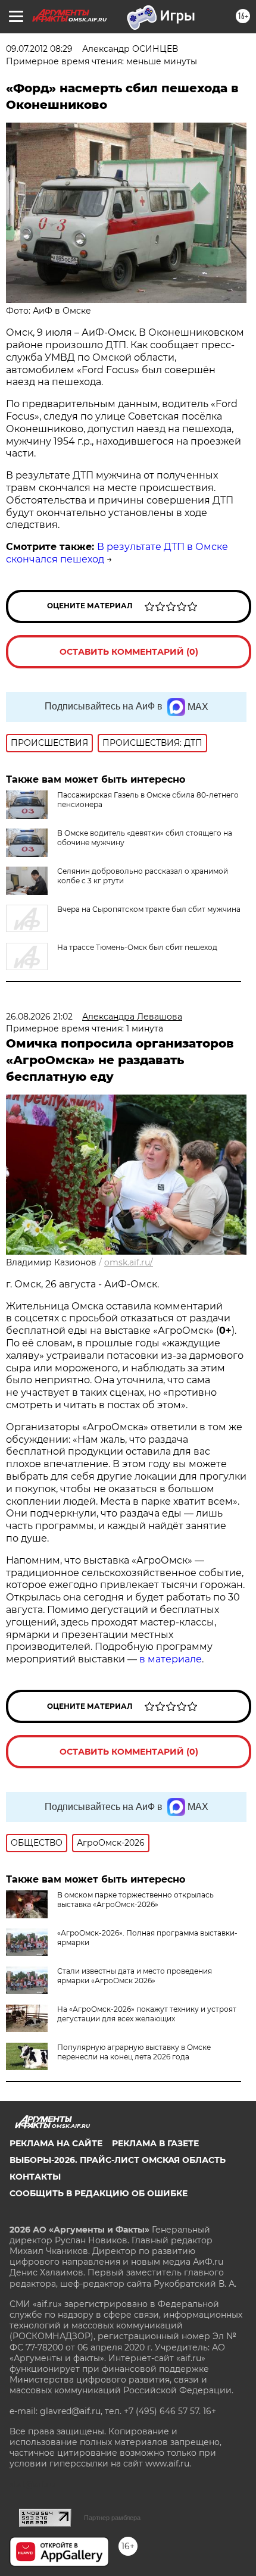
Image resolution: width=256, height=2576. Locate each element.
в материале (171, 1659)
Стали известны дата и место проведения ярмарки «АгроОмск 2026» (135, 1976)
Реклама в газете (155, 2143)
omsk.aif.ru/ (129, 1262)
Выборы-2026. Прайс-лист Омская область (118, 2160)
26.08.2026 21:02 (39, 1017)
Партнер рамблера (112, 2518)
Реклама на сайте (56, 2143)
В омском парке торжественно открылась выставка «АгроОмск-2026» (135, 1900)
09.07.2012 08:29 (39, 49)
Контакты (35, 2177)
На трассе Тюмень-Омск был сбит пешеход (137, 947)
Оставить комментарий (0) (129, 652)
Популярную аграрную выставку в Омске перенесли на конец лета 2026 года (134, 2052)
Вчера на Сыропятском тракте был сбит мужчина (149, 909)
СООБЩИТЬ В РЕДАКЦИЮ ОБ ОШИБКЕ (99, 2193)
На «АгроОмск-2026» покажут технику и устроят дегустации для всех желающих (147, 2014)
